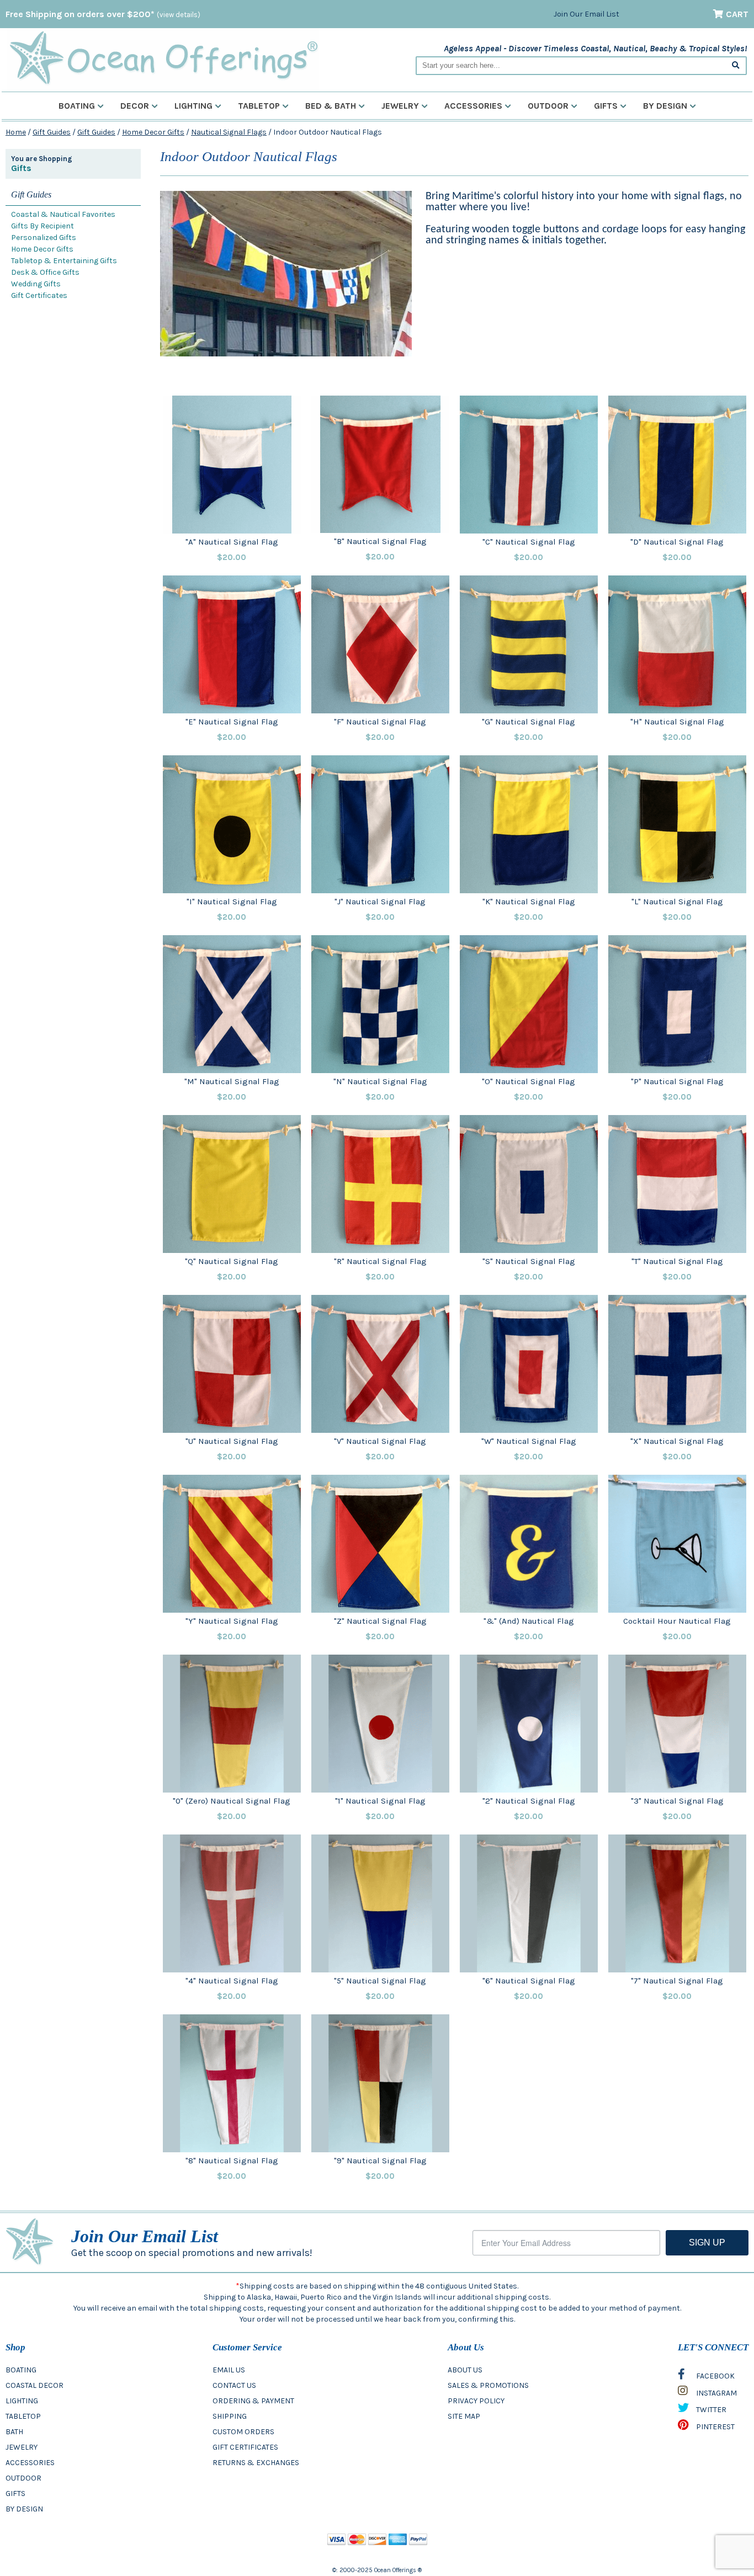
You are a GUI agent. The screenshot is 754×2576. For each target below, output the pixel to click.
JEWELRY (22, 2447)
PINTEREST (715, 2427)
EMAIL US (229, 2370)
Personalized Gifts (44, 238)
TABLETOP (23, 2416)
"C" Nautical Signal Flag (529, 542)
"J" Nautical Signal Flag (380, 902)
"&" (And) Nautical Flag (529, 1621)
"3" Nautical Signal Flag (677, 1801)
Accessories (473, 106)
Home (16, 132)
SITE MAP (464, 2416)
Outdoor (548, 106)
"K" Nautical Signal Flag (529, 902)
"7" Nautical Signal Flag (677, 1981)
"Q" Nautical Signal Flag (232, 1261)
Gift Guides (52, 132)
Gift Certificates (39, 295)
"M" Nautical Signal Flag (232, 1081)
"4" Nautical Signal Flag (232, 1981)
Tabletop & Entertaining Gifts (64, 261)
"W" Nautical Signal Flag (529, 1441)
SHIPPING (230, 2416)
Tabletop (259, 106)
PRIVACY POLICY (476, 2401)
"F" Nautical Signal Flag (380, 722)
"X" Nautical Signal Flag (677, 1441)
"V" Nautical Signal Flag (380, 1441)
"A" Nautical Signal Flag (232, 542)
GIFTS (15, 2494)
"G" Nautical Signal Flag (529, 722)
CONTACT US (234, 2385)
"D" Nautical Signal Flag (677, 542)
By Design (665, 106)
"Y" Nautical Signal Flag (232, 1621)
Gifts (606, 106)
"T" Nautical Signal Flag (677, 1261)
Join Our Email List (586, 14)
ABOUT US (465, 2370)
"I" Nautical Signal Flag (232, 902)
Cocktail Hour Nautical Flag (677, 1621)
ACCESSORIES (30, 2463)
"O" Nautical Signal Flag (529, 1081)
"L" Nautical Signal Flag (677, 902)
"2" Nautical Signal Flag (529, 1801)
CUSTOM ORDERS (243, 2432)
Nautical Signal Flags (229, 132)
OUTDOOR (23, 2478)
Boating (77, 106)
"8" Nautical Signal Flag (232, 2161)
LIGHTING (22, 2401)
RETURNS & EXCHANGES (256, 2463)
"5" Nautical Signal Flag (380, 1981)
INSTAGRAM (716, 2393)
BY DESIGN (24, 2509)
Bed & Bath (331, 106)
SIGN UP (707, 2242)
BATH (14, 2432)
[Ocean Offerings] (163, 58)
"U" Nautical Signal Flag (232, 1441)
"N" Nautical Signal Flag (380, 1081)
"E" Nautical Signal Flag (232, 722)
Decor (135, 106)
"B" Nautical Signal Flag (380, 541)
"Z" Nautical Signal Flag (380, 1621)
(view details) (179, 15)
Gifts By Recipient (43, 226)
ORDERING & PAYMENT (253, 2401)
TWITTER (710, 2410)
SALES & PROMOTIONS (488, 2385)
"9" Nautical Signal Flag (380, 2161)
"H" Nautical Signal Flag (677, 722)
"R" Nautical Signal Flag (380, 1261)
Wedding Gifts (36, 284)
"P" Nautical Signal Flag (677, 1081)
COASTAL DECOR (34, 2385)
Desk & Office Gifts (45, 272)
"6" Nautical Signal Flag (529, 1981)
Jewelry (400, 106)
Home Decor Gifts (153, 132)
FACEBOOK (715, 2376)
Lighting (193, 106)
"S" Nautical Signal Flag (529, 1261)
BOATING (21, 2370)
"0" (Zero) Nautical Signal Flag (232, 1801)
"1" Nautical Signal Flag (380, 1801)
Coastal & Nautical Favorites (63, 214)
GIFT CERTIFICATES (245, 2447)
